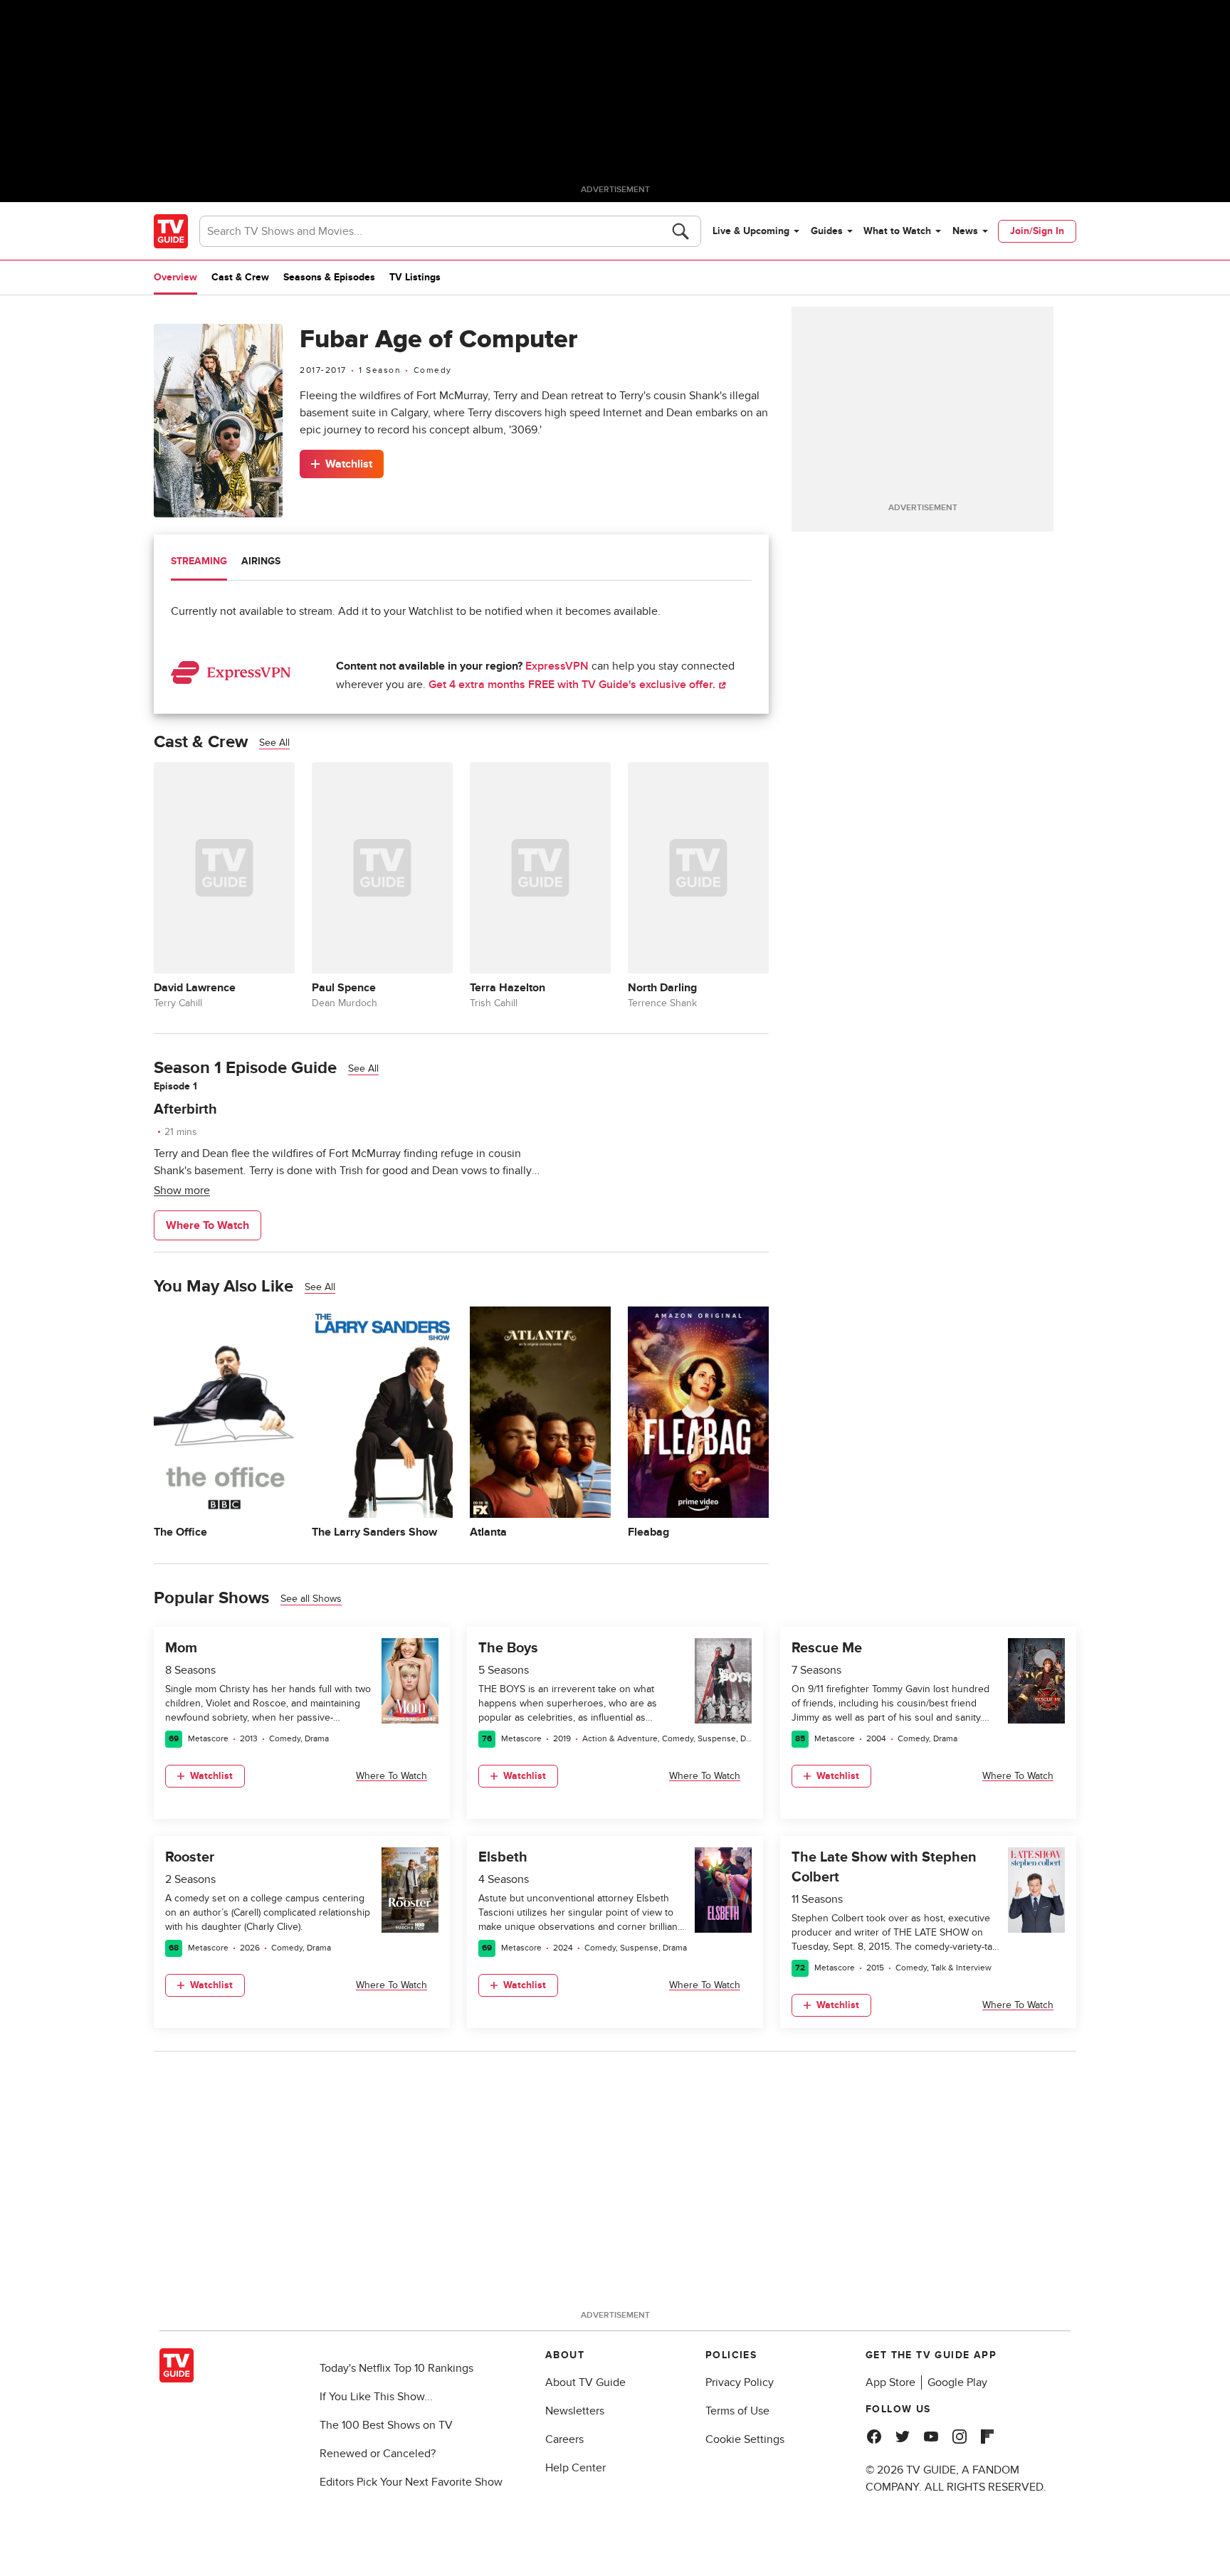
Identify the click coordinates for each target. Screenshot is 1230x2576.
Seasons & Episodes (329, 277)
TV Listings (415, 277)
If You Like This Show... (376, 2397)
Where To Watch (207, 1225)
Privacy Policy (740, 2382)
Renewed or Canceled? (378, 2454)
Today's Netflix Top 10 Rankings (396, 2368)
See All (274, 743)
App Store (890, 2382)
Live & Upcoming (751, 231)
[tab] (199, 563)
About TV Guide (585, 2382)
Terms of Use (737, 2411)
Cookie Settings (745, 2439)
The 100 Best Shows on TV (386, 2425)
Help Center (575, 2468)
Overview (175, 277)
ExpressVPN (557, 666)
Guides (827, 231)
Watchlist (349, 464)
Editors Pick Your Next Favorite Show (411, 2482)
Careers (564, 2439)
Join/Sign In (1037, 231)
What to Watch (897, 231)
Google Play (957, 2382)
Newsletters (575, 2411)
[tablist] (461, 563)
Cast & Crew (240, 277)
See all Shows (311, 1599)
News (965, 231)
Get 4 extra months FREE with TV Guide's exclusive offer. (573, 685)
